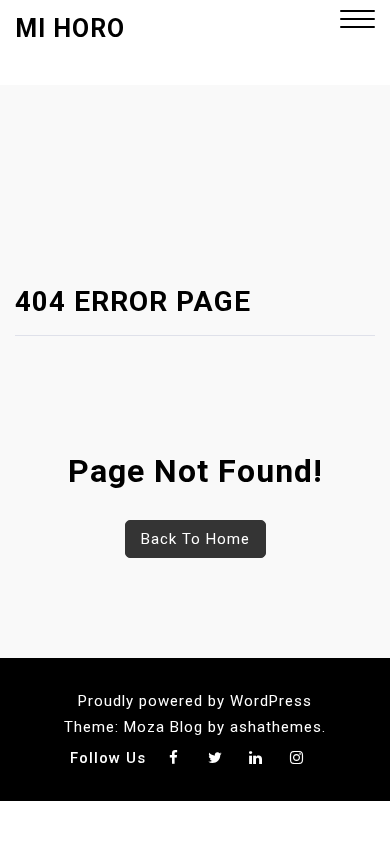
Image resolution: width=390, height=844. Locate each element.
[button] (357, 21)
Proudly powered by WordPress (195, 701)
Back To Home (195, 539)
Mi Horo (70, 28)
